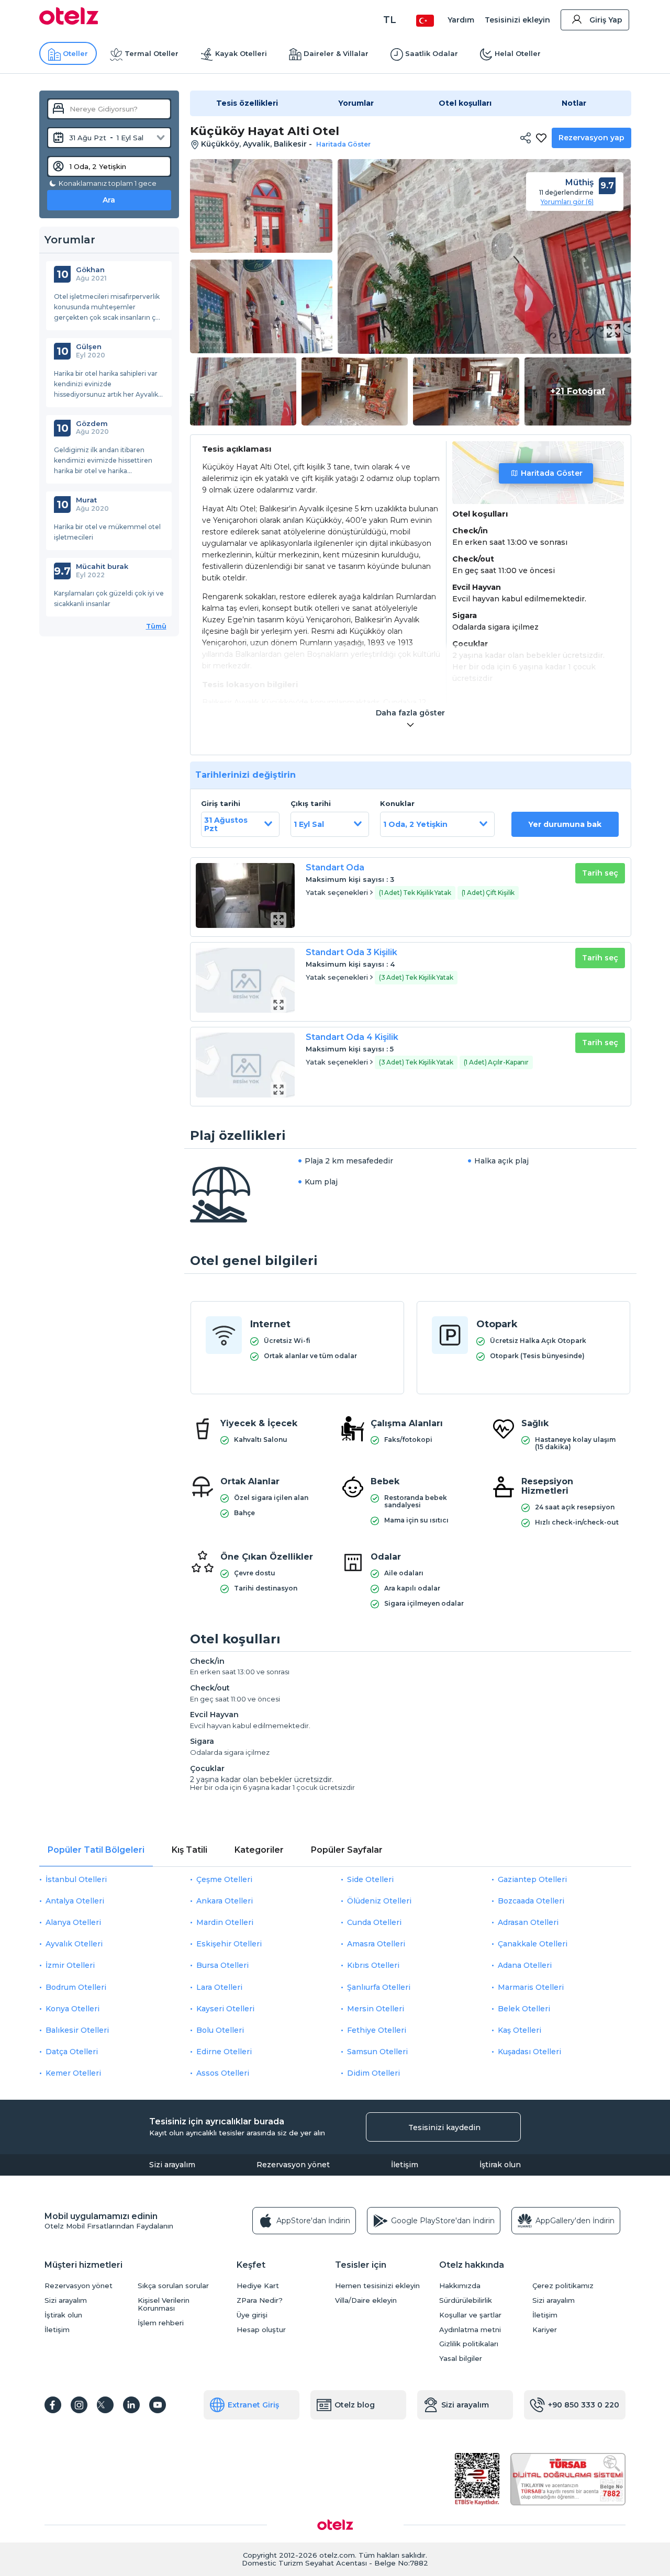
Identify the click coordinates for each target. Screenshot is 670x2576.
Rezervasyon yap (591, 138)
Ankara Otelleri (225, 1901)
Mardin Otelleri (225, 1922)
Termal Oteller (152, 53)
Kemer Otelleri (73, 2073)
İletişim (405, 2165)
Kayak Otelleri (241, 53)
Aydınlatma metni (470, 2330)
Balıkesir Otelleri (77, 2030)
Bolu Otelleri (220, 2030)
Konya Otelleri (72, 2009)
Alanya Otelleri (73, 1922)
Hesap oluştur (261, 2330)
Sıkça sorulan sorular (173, 2286)
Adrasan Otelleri (528, 1922)
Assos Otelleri (223, 2073)
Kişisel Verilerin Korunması (164, 2304)
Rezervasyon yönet (293, 2165)
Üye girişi (252, 2315)
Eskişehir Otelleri (229, 1944)
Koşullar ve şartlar (470, 2315)
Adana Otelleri (525, 1965)
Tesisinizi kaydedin (444, 2127)
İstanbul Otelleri (76, 1879)
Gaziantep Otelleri (532, 1879)
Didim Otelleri (373, 2073)
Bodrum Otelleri (76, 1987)
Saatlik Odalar (432, 53)
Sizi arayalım (172, 2165)
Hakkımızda (460, 2286)
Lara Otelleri (219, 1987)
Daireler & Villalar (336, 53)
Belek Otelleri (524, 2009)
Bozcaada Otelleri (531, 1901)
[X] (105, 2405)
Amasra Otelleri (376, 1944)
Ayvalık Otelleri (74, 1944)
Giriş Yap (606, 20)
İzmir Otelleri (70, 1965)
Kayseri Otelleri (225, 2009)
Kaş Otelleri (520, 2030)
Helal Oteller (518, 53)
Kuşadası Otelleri (529, 2052)
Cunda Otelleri (374, 1922)
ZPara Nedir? (260, 2300)
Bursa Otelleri (222, 1965)
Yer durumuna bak (565, 824)
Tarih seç (600, 873)
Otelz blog (355, 2405)
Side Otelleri (370, 1879)
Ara (109, 200)
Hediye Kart (258, 2286)
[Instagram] (79, 2405)
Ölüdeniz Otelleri (379, 1901)
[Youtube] (158, 2405)
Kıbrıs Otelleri (373, 1965)
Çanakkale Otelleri (533, 1944)
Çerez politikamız (563, 2286)
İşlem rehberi (161, 2323)
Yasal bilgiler (461, 2359)
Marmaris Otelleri (531, 1987)
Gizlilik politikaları (469, 2344)
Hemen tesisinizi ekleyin (377, 2286)
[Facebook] (53, 2405)
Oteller (75, 53)
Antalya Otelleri (75, 1901)
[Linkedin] (131, 2405)
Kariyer (545, 2330)
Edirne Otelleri (224, 2052)
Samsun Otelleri (377, 2052)
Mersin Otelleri (376, 2009)
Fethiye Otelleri (377, 2030)
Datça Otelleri (72, 2052)
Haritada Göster (552, 473)
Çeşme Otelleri (224, 1879)
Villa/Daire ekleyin (366, 2300)
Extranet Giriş (253, 2405)
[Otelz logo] (69, 22)
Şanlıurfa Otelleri (379, 1987)
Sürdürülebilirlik (466, 2300)
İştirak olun (500, 2165)
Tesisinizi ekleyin (517, 20)
